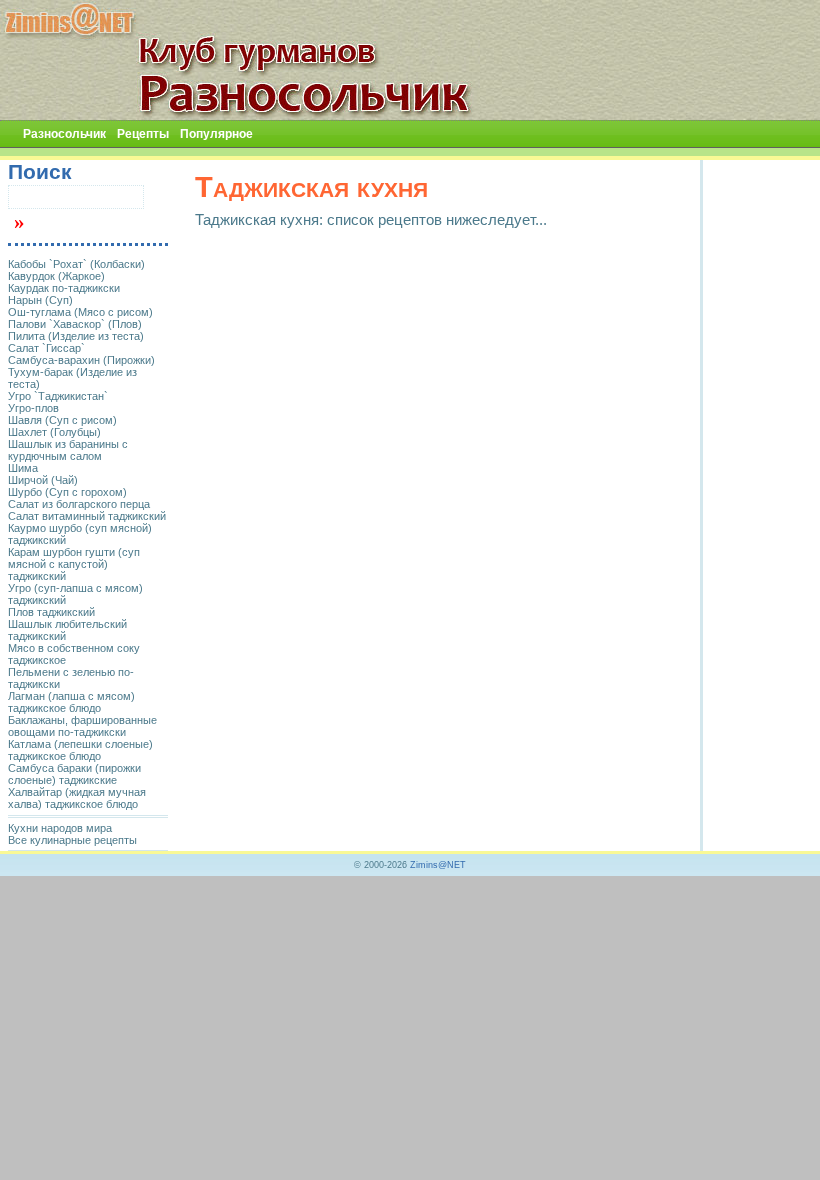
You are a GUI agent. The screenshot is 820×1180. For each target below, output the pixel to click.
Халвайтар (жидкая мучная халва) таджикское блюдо (77, 798)
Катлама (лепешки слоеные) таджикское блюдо (80, 750)
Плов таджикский (51, 612)
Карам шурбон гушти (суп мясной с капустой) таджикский (74, 564)
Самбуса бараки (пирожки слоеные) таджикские (74, 774)
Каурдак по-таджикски (64, 288)
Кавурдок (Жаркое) (56, 276)
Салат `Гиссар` (46, 348)
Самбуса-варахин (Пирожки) (81, 360)
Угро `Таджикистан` (58, 396)
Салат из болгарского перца (79, 504)
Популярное (216, 134)
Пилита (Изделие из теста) (76, 336)
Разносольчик (64, 134)
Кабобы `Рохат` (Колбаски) (76, 264)
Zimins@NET (438, 865)
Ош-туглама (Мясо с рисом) (80, 312)
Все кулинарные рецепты (72, 840)
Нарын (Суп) (40, 300)
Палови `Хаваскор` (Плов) (75, 324)
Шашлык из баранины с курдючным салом (68, 450)
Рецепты (143, 134)
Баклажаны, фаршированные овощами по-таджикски (82, 726)
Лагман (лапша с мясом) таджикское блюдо (71, 702)
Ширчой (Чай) (43, 480)
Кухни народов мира (60, 828)
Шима (23, 468)
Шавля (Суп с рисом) (62, 420)
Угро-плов (33, 408)
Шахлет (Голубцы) (54, 432)
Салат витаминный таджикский (87, 516)
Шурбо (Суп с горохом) (67, 492)
